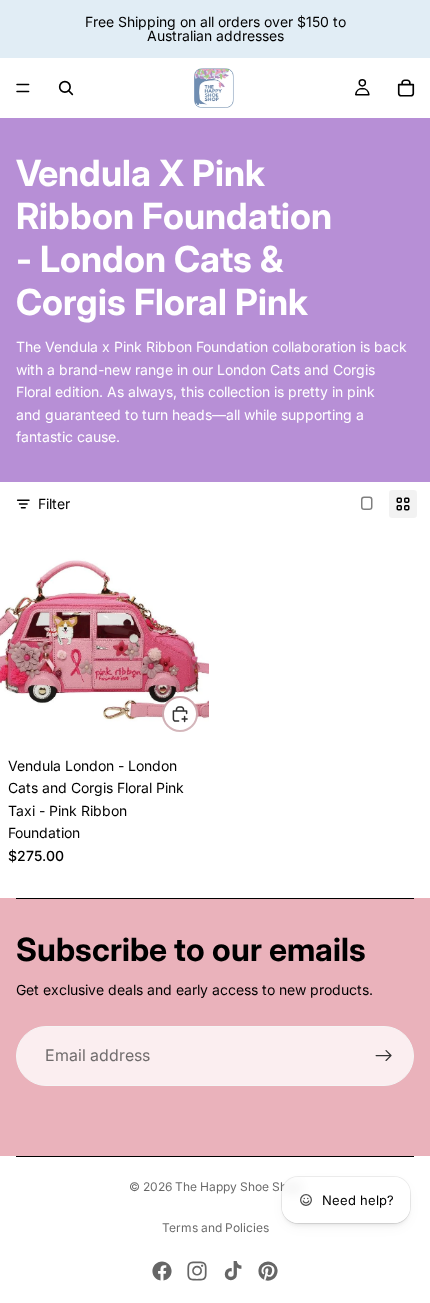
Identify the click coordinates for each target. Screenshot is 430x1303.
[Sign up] (384, 1056)
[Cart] (406, 88)
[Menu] (23, 88)
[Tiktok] (233, 1271)
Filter (54, 503)
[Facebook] (162, 1271)
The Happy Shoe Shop (238, 1186)
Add (197, 713)
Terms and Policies (215, 1227)
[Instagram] (197, 1271)
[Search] (66, 88)
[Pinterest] (268, 1271)
